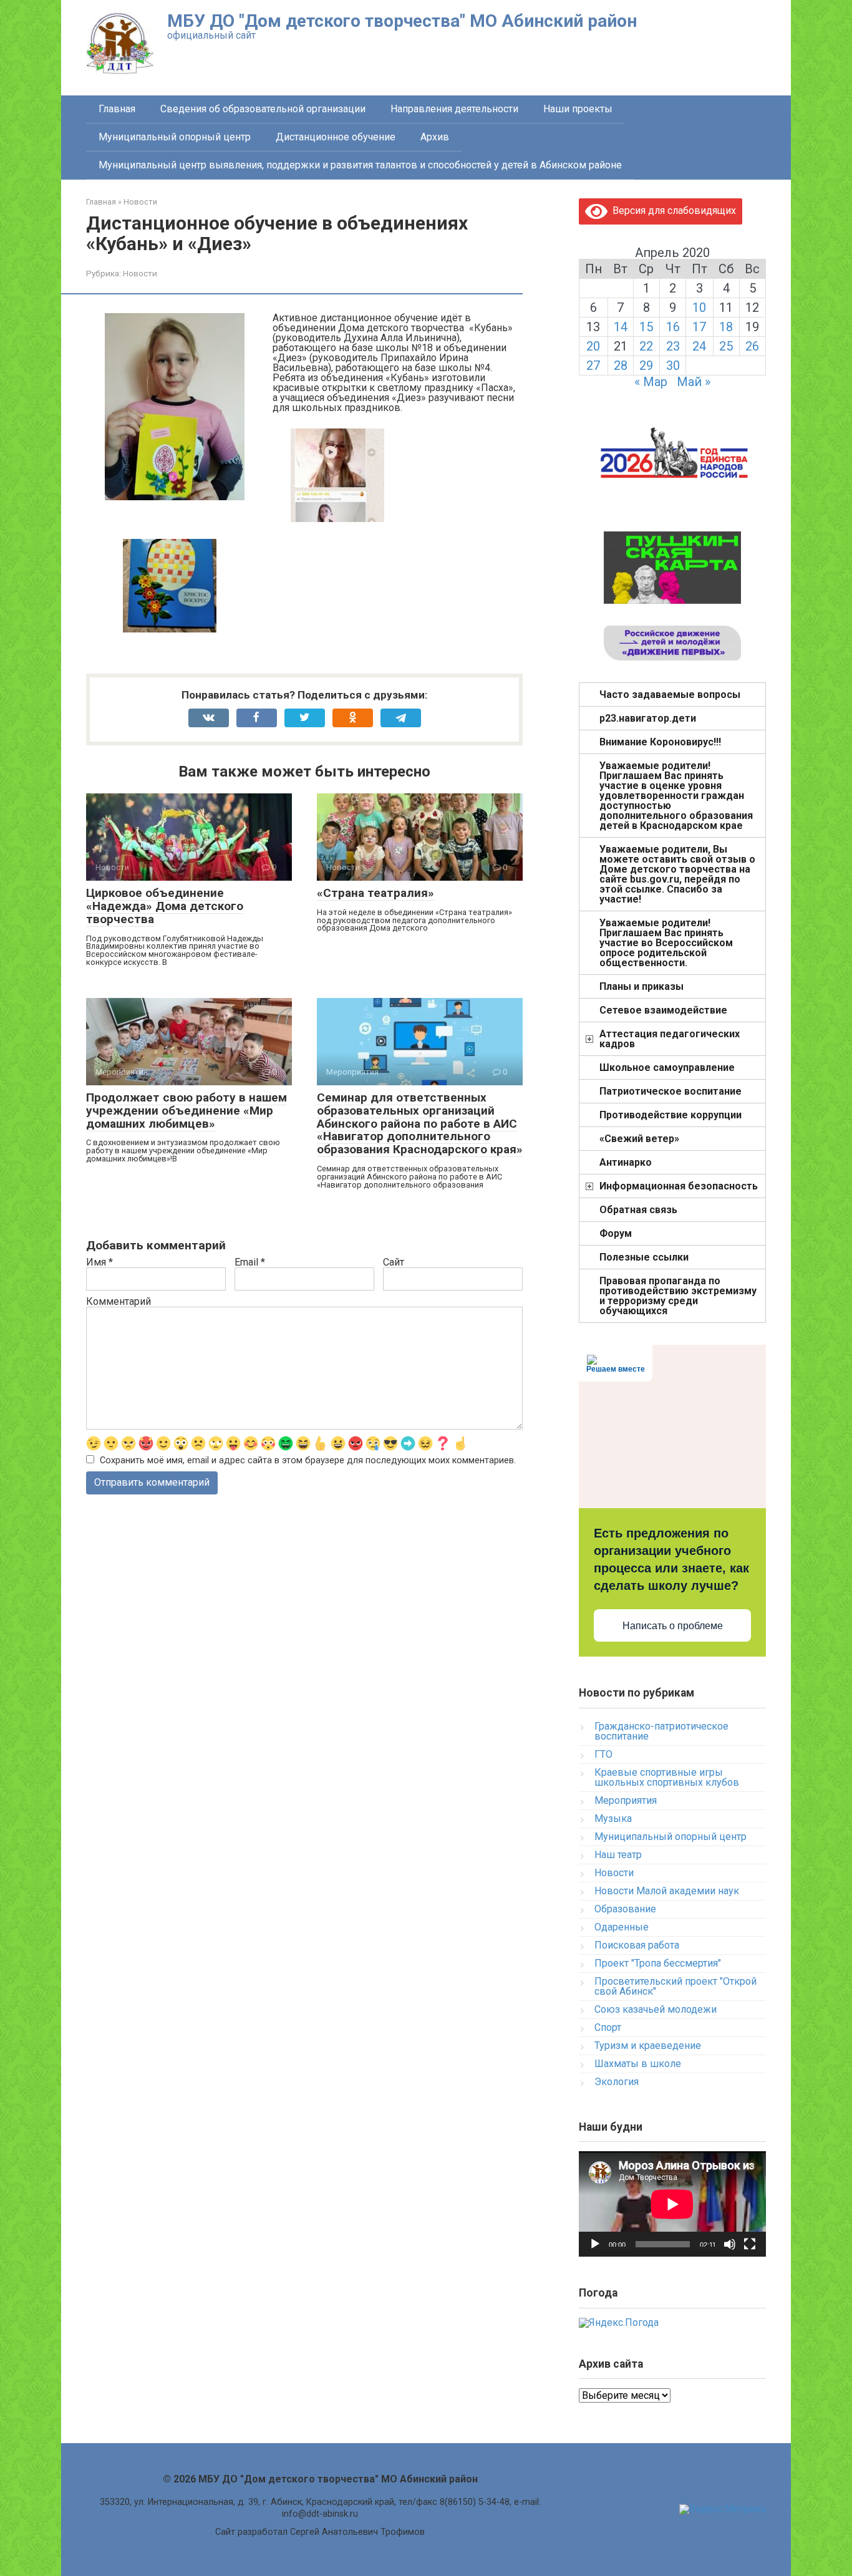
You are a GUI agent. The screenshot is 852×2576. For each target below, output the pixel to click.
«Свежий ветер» (639, 1139)
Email (250, 1262)
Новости (140, 273)
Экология (617, 2082)
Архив (435, 137)
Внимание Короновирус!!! (660, 742)
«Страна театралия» (375, 893)
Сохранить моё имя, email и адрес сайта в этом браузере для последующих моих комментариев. (308, 1460)
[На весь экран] (750, 2244)
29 (646, 366)
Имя (99, 1262)
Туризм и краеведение (648, 2046)
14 (621, 327)
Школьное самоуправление (667, 1068)
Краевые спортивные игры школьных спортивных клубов (667, 1777)
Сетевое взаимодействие (663, 1010)
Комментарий (119, 1302)
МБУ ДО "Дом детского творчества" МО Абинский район (402, 21)
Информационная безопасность (679, 1186)
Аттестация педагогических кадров (670, 1039)
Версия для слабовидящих (672, 211)
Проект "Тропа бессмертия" (658, 1963)
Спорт (608, 2027)
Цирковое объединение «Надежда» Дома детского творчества (165, 906)
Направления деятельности (454, 109)
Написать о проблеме (673, 1626)
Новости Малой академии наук (667, 1891)
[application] (672, 2204)
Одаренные (622, 1927)
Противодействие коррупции (670, 1115)
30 (673, 366)
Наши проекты (578, 109)
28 (621, 366)
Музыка (613, 1818)
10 (699, 307)
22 (646, 346)
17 (699, 327)
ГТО (603, 1754)
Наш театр (618, 1855)
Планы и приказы (641, 986)
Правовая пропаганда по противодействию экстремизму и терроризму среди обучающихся (678, 1296)
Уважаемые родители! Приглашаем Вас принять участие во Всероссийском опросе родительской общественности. (666, 943)
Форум (616, 1233)
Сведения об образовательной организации (263, 109)
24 (699, 346)
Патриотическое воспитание (670, 1091)
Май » (694, 382)
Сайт (394, 1262)
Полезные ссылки (644, 1257)
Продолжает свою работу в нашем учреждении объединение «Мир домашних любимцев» (186, 1111)
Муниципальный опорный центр (175, 137)
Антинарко (626, 1162)
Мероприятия (626, 1800)
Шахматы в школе (638, 2064)
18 (726, 327)
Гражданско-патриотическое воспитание (661, 1731)
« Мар (651, 382)
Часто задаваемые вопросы (670, 695)
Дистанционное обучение (336, 137)
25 (726, 346)
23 (673, 346)
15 (646, 327)
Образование (625, 1909)
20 (593, 346)
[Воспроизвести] (595, 2244)
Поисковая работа (637, 1945)
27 (593, 366)
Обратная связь (638, 1210)
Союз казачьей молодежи (656, 2009)
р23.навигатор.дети (648, 718)
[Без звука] (730, 2244)
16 (673, 327)
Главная (117, 109)
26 (752, 346)
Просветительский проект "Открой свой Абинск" (675, 1986)
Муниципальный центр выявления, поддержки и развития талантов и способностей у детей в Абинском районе (360, 165)
